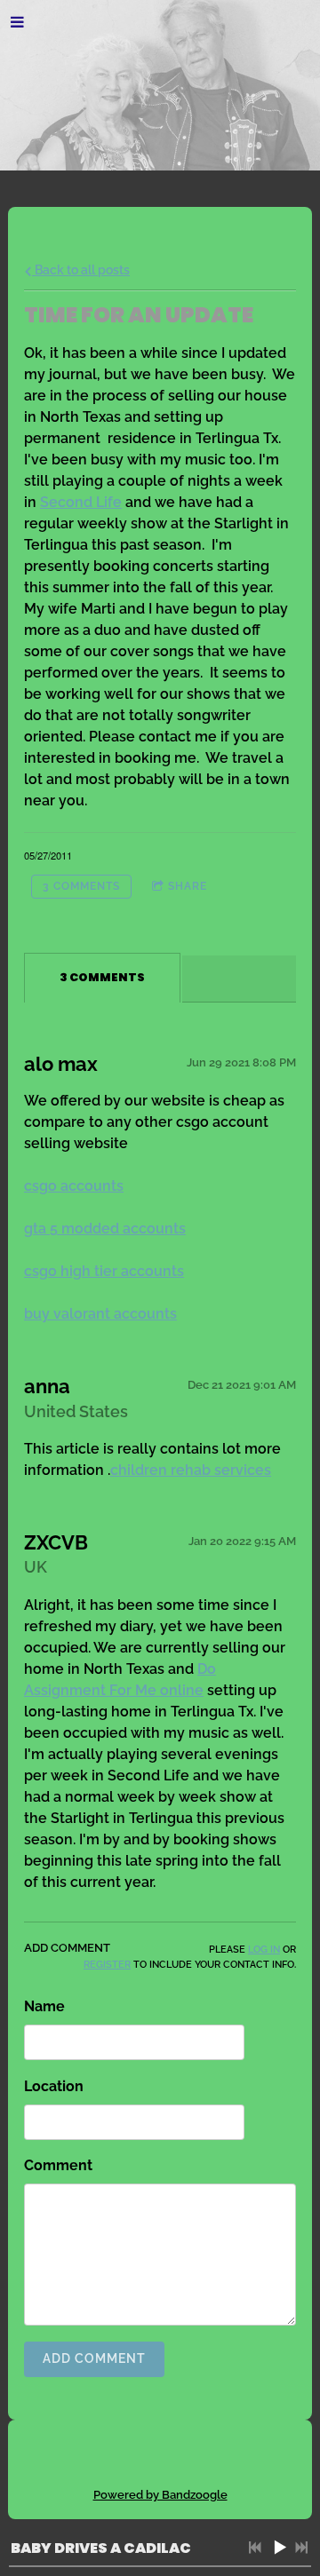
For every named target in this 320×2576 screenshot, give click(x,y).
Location (54, 2086)
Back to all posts (81, 269)
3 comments (81, 886)
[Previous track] (255, 2548)
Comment (58, 2165)
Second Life (81, 502)
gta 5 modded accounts (105, 1229)
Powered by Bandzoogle (160, 2494)
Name (44, 2006)
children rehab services (191, 1470)
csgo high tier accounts (104, 1271)
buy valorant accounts (100, 1314)
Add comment (94, 2358)
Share (188, 886)
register (107, 1964)
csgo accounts (74, 1186)
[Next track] (301, 2548)
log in (264, 1949)
